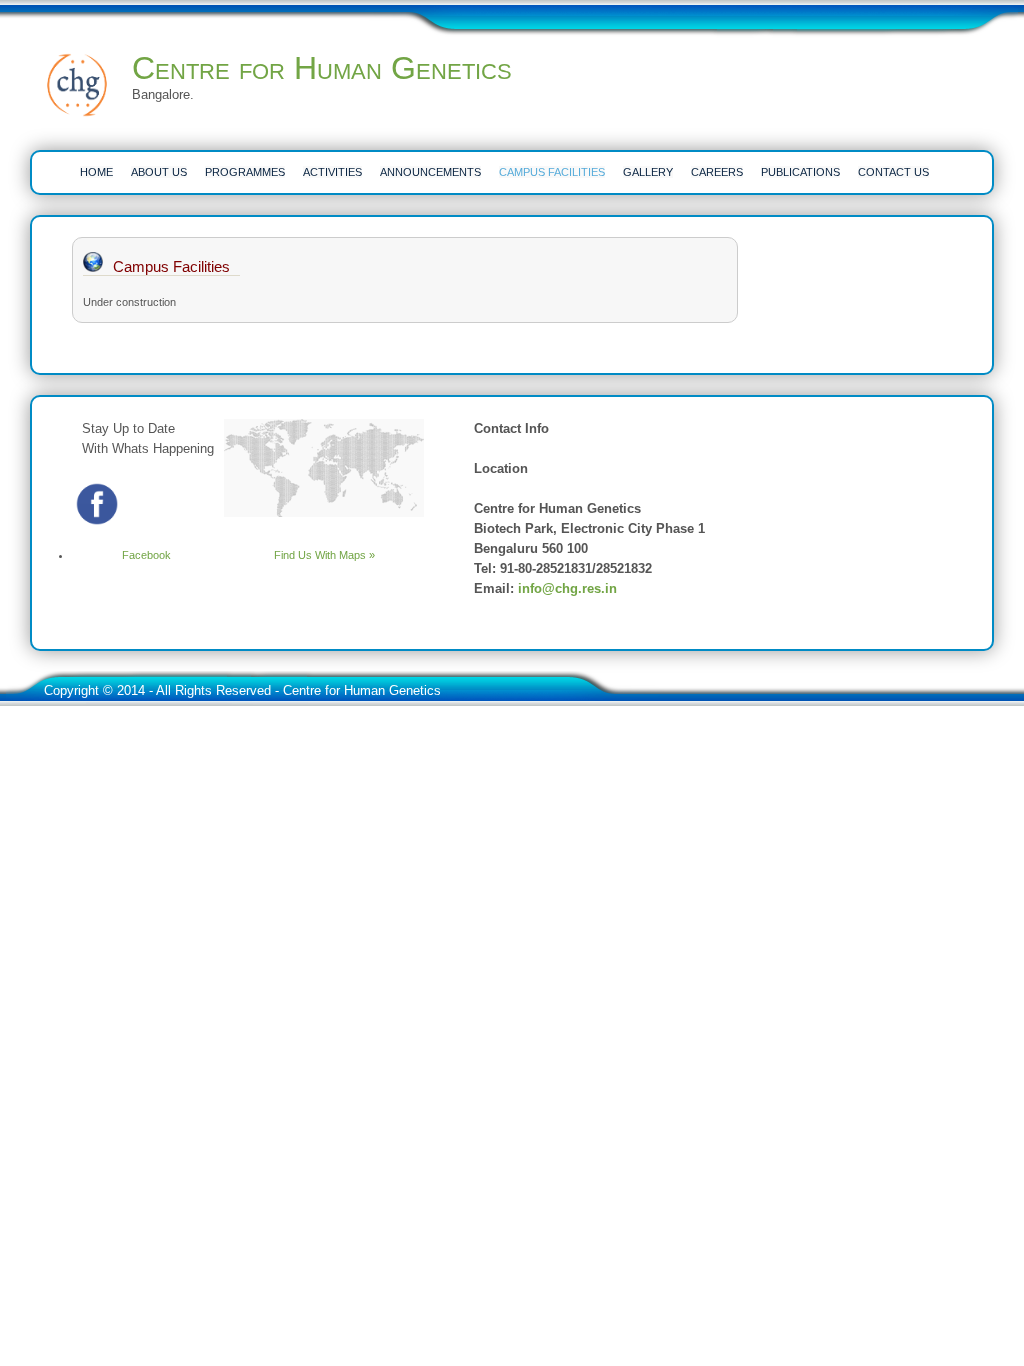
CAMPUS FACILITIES (552, 172)
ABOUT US (159, 172)
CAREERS (717, 172)
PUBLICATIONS (800, 172)
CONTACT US (893, 172)
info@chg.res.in (567, 588)
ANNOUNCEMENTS (430, 172)
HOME (96, 172)
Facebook (146, 555)
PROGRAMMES (245, 172)
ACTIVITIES (332, 172)
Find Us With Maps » (324, 555)
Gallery (648, 172)
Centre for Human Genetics (322, 68)
